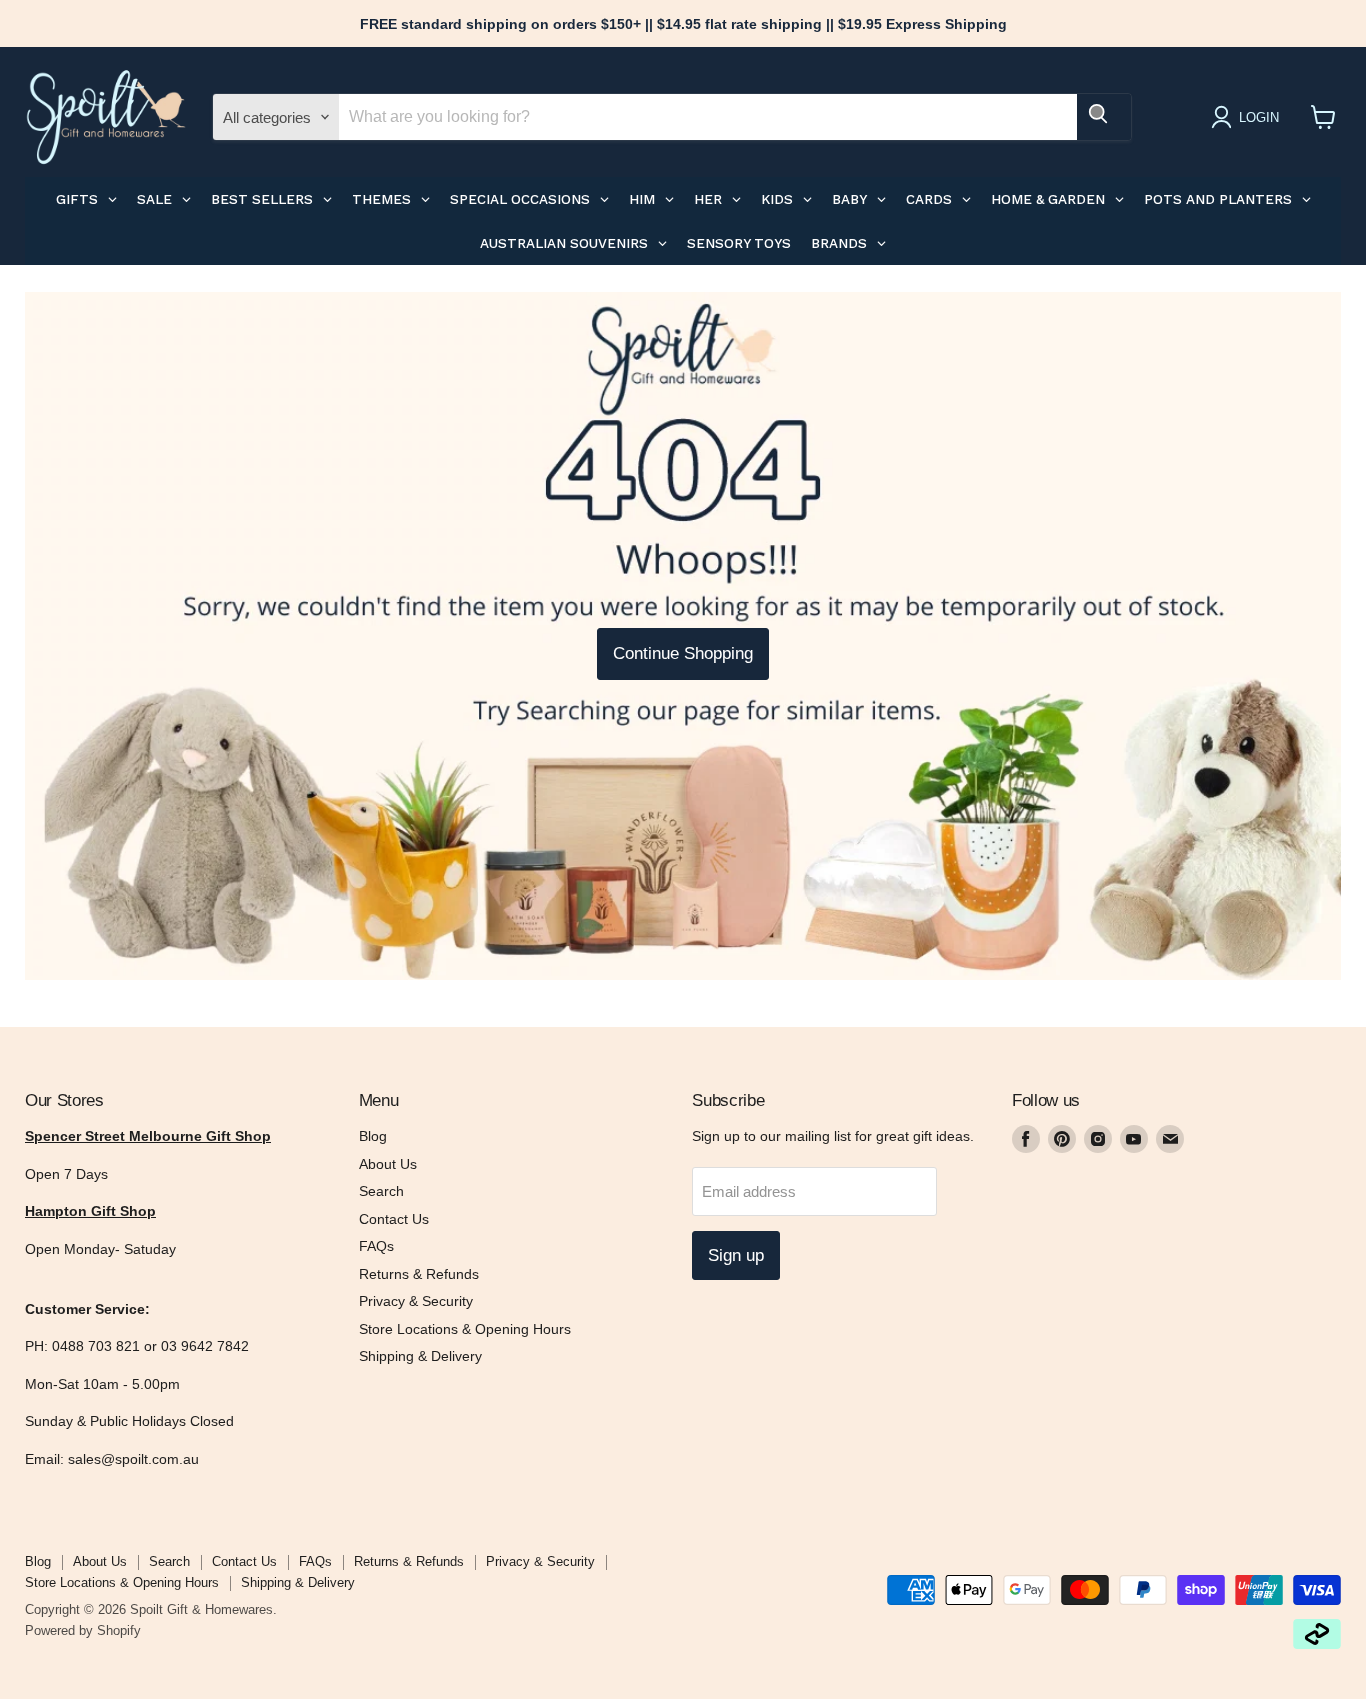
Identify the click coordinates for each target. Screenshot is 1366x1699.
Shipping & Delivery (420, 1356)
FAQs (376, 1246)
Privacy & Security (416, 1301)
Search (381, 1191)
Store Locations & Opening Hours (465, 1329)
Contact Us (394, 1219)
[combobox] (708, 117)
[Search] (1104, 117)
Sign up (736, 1255)
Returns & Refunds (419, 1274)
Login (1259, 117)
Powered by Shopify (83, 1630)
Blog (373, 1136)
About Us (388, 1164)
